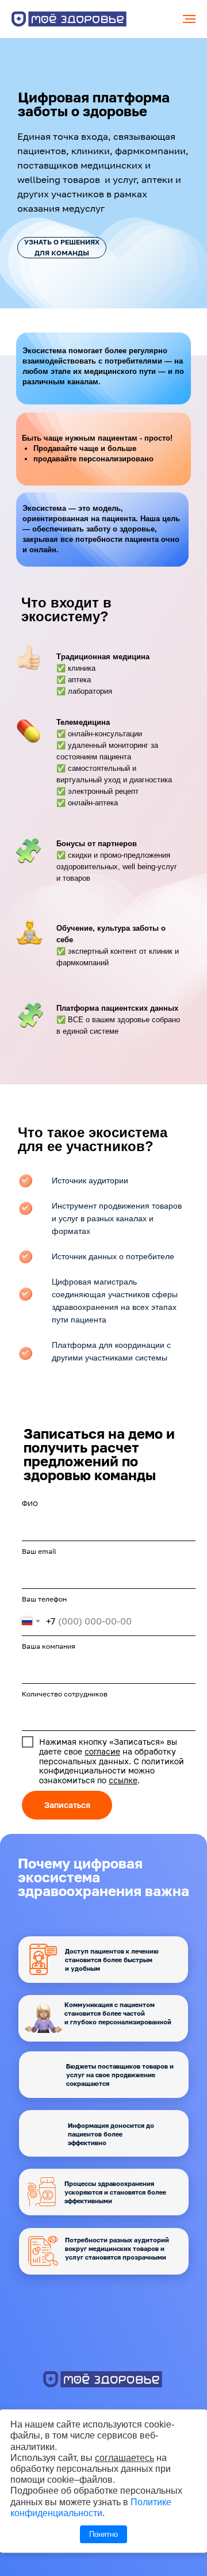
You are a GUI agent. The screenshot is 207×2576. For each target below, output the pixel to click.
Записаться (67, 1805)
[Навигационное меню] (189, 19)
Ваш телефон (44, 1599)
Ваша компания (49, 1646)
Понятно (103, 2534)
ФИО (30, 1503)
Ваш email (39, 1551)
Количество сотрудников (65, 1694)
